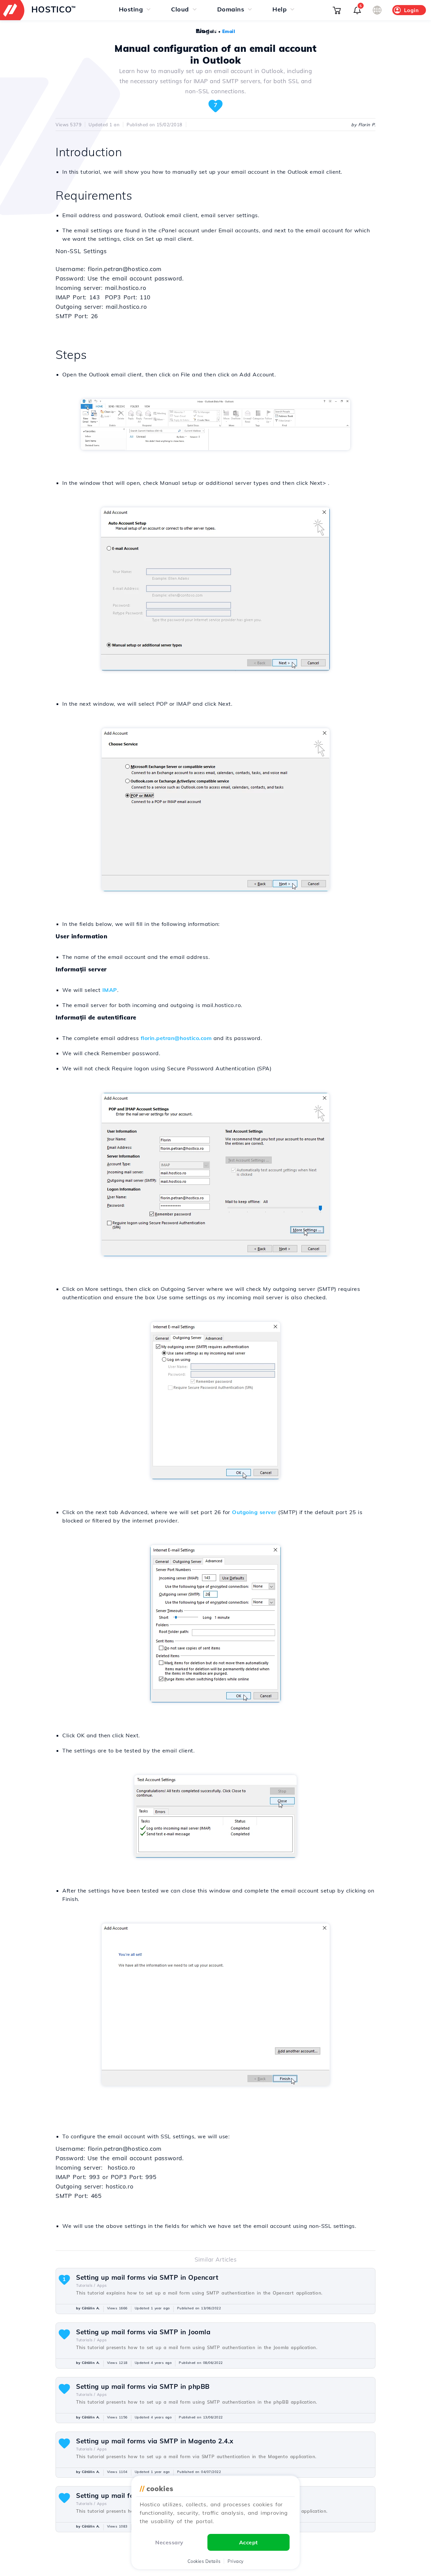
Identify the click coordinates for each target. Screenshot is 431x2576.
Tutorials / (86, 2285)
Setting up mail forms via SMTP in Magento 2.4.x (155, 2441)
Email (229, 31)
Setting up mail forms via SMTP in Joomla (143, 2332)
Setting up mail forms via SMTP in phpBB (143, 2386)
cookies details (204, 2561)
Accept (248, 2542)
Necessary (169, 2542)
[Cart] (337, 10)
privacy (236, 2561)
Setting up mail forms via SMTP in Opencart (147, 2277)
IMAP (110, 990)
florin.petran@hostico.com (176, 1038)
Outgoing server (254, 1512)
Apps (102, 2285)
